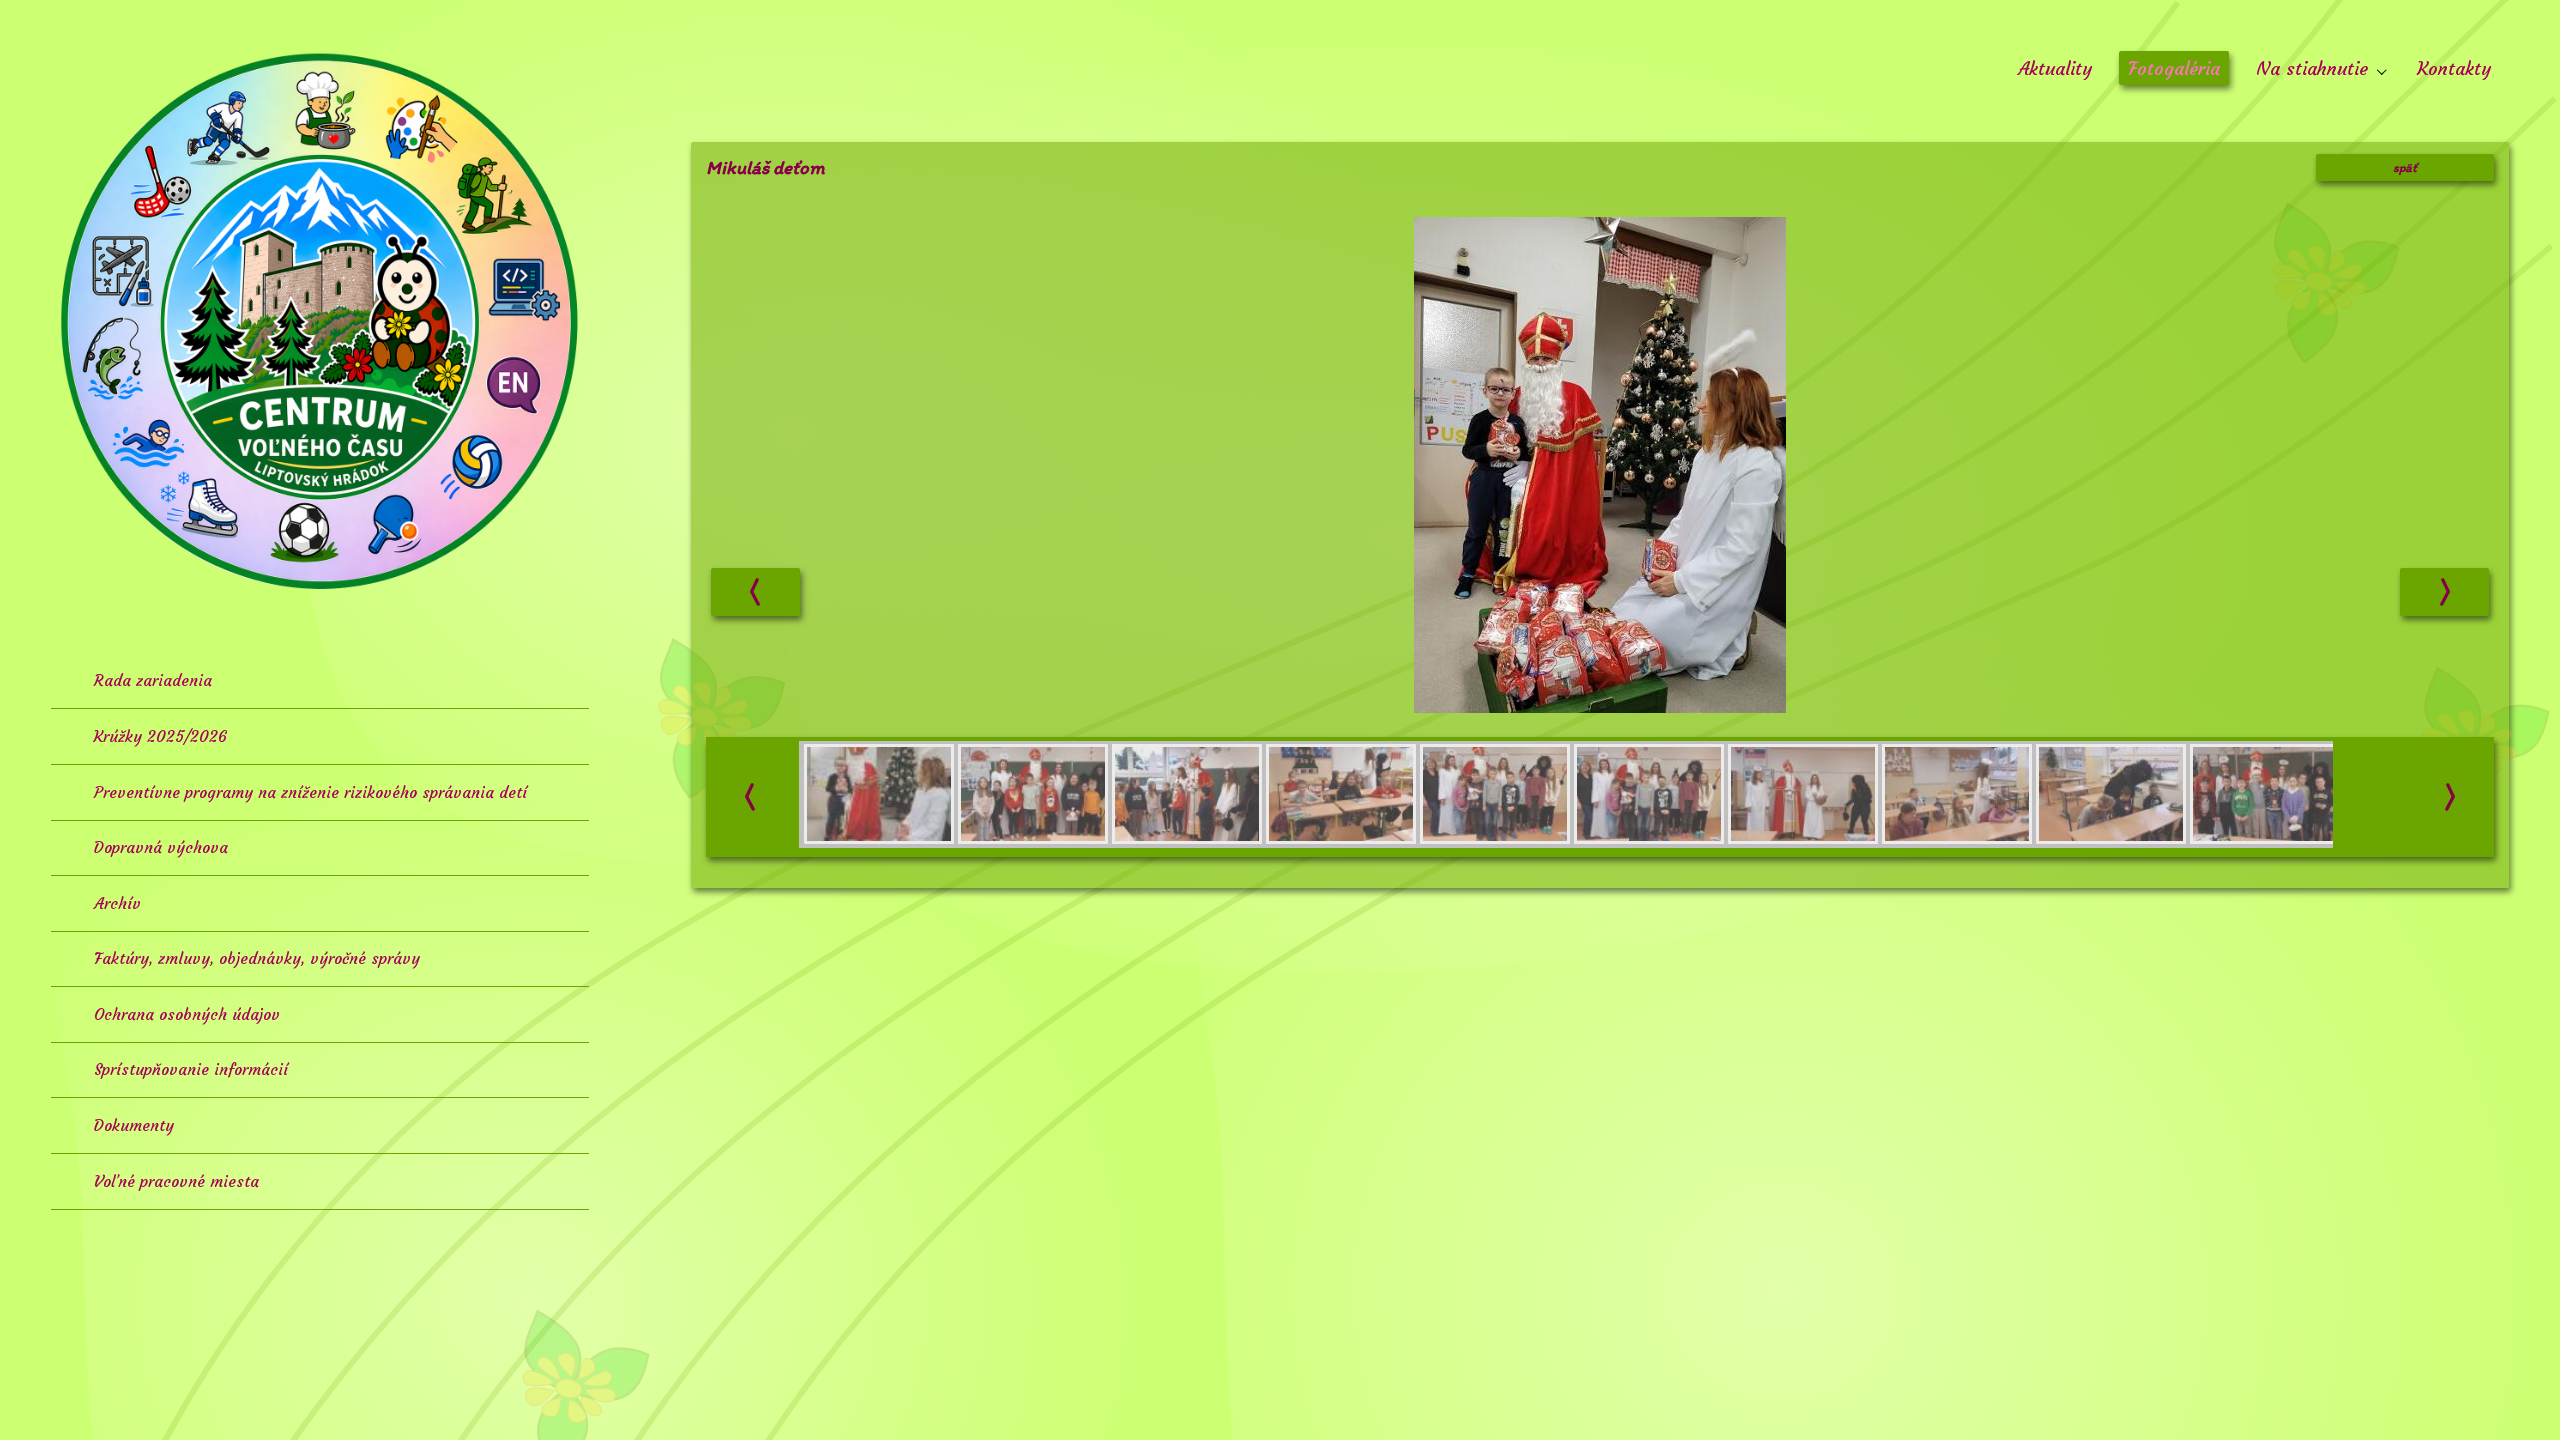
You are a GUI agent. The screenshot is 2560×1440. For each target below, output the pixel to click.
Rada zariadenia (153, 680)
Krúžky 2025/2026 (160, 736)
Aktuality (2055, 68)
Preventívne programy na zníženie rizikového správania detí (310, 792)
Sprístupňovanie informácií (191, 1069)
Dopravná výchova (161, 847)
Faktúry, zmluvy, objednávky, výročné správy (257, 958)
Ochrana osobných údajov (187, 1014)
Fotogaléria (2174, 68)
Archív (117, 903)
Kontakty (2454, 68)
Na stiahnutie (2315, 68)
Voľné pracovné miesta (176, 1181)
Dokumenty (134, 1125)
